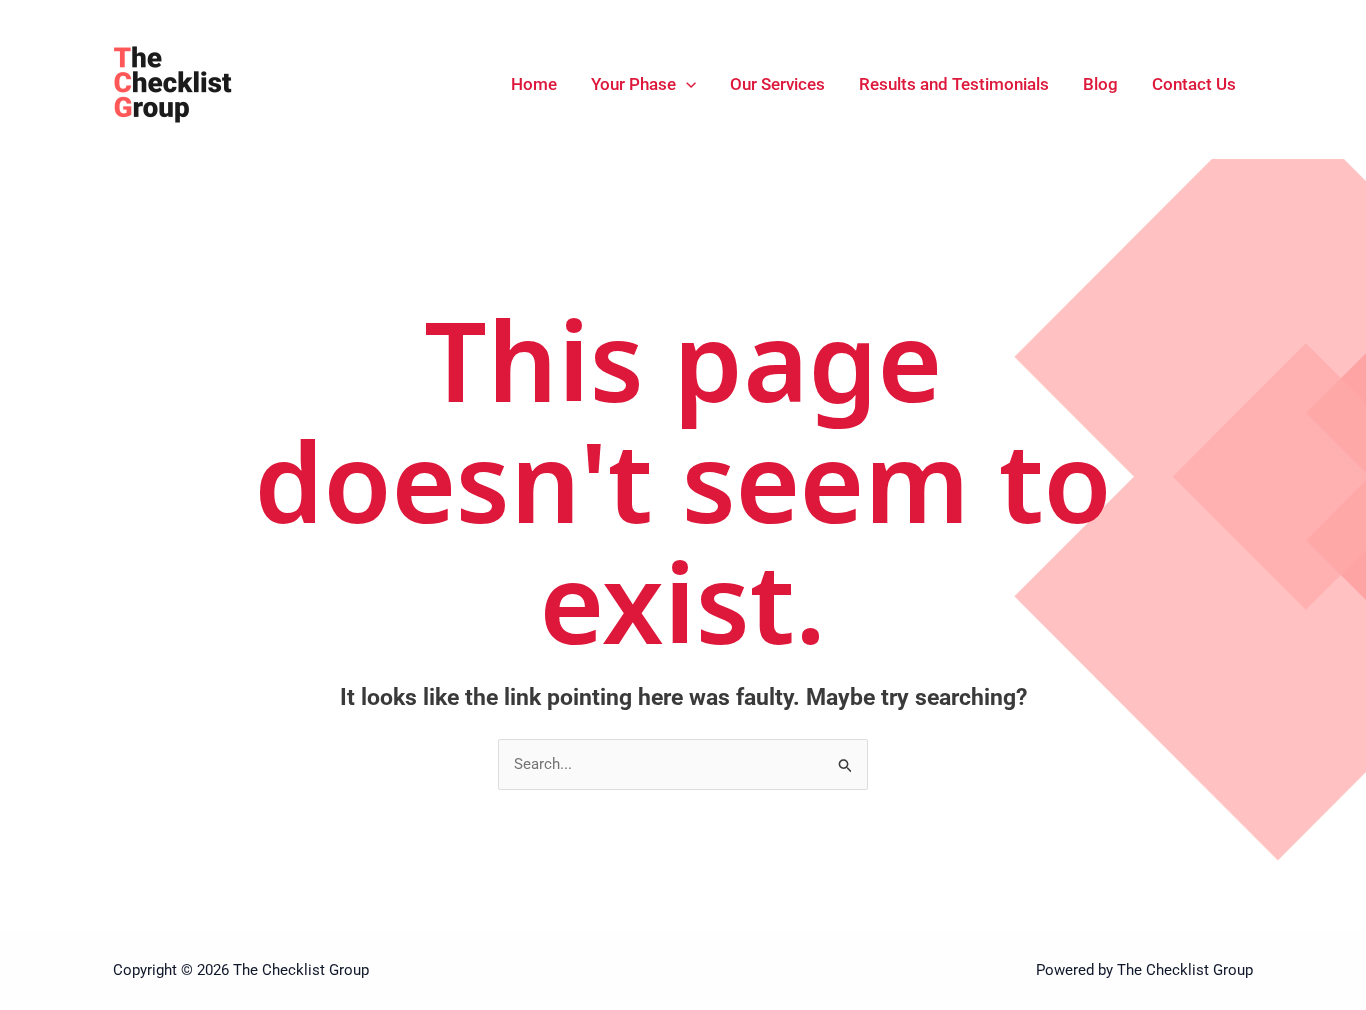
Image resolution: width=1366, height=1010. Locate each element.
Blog (1100, 84)
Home (534, 84)
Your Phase (633, 84)
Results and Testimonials (954, 84)
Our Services (777, 84)
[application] (686, 84)
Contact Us (1194, 84)
